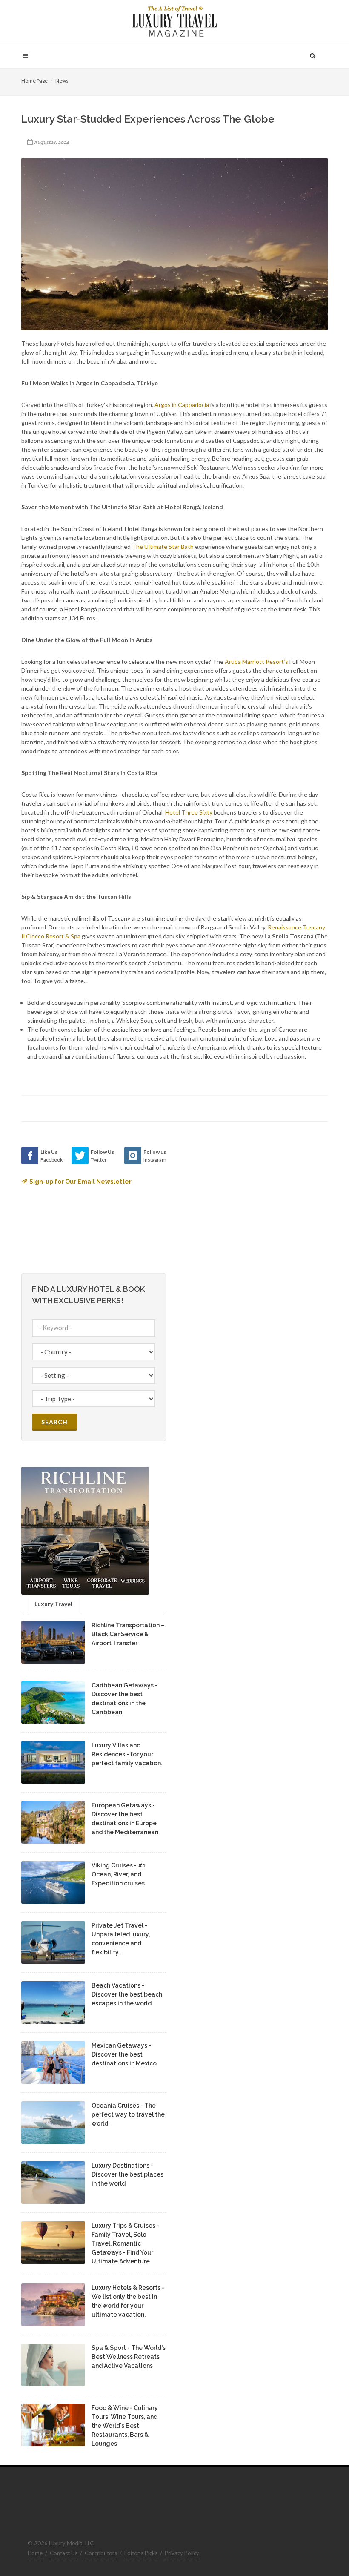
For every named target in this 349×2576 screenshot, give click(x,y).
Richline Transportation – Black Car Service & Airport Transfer (128, 1634)
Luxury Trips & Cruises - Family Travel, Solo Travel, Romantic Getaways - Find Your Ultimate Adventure (125, 2243)
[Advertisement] (247, 1200)
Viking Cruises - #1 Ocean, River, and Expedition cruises (119, 1874)
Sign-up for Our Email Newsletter (80, 1182)
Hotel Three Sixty (189, 812)
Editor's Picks (141, 2553)
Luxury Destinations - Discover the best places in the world (127, 2174)
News (62, 81)
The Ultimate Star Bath (163, 546)
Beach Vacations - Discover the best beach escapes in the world (127, 1994)
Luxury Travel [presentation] (53, 1604)
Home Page (34, 81)
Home (35, 2553)
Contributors (101, 2553)
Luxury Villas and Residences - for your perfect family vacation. (127, 1754)
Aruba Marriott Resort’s (256, 661)
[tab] (53, 1603)
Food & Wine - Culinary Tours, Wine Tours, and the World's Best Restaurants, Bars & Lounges (125, 2426)
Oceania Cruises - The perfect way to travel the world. (128, 2114)
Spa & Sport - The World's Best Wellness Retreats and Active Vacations (129, 2357)
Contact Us (64, 2553)
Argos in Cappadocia (182, 405)
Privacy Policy (182, 2553)
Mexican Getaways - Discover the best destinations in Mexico (124, 2054)
